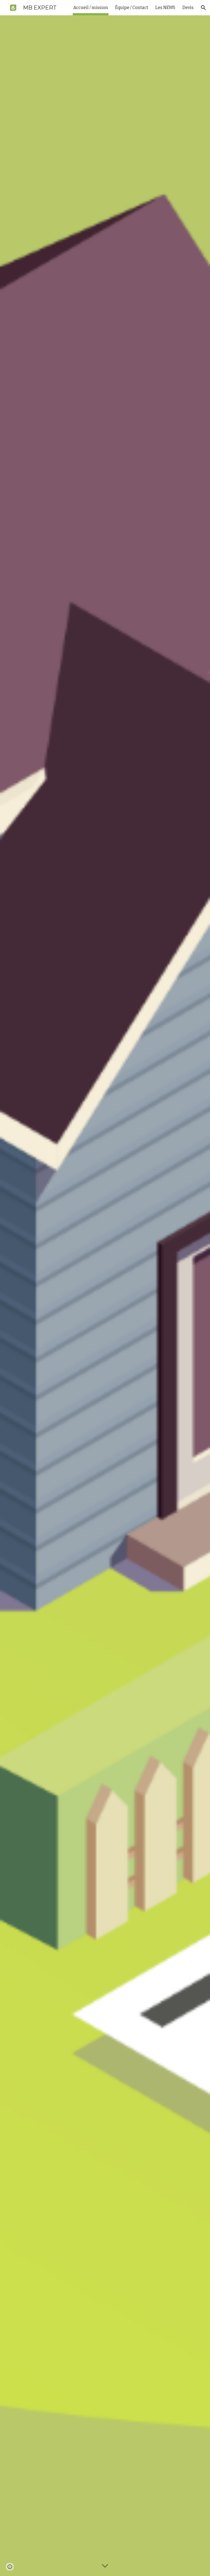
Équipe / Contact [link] (132, 8)
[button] (203, 8)
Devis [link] (188, 8)
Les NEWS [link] (165, 8)
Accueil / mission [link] (91, 8)
